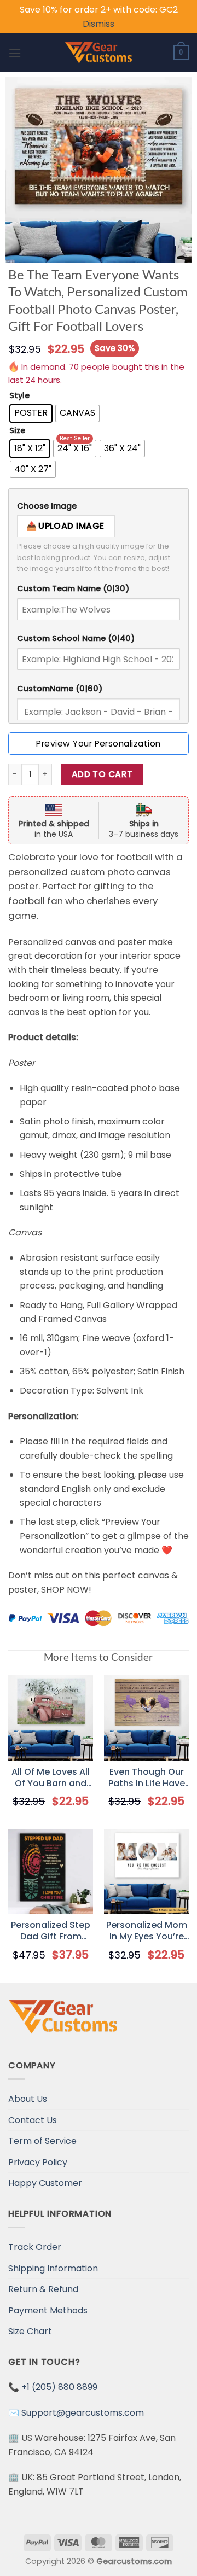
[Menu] (15, 53)
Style (19, 396)
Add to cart (102, 774)
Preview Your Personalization (98, 744)
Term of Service (42, 2141)
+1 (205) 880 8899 (59, 2387)
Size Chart (30, 2331)
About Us (28, 2099)
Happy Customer (45, 2183)
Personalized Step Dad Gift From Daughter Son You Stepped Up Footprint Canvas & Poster (51, 1931)
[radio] (31, 413)
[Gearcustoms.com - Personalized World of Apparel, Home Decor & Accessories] (99, 53)
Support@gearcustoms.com (83, 2413)
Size (17, 431)
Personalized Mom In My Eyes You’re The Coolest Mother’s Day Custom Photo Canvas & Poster (147, 1931)
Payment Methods (48, 2310)
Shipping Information (53, 2268)
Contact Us (33, 2120)
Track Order (35, 2247)
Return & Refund (43, 2289)
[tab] (99, 506)
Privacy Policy (38, 2162)
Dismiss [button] (99, 24)
